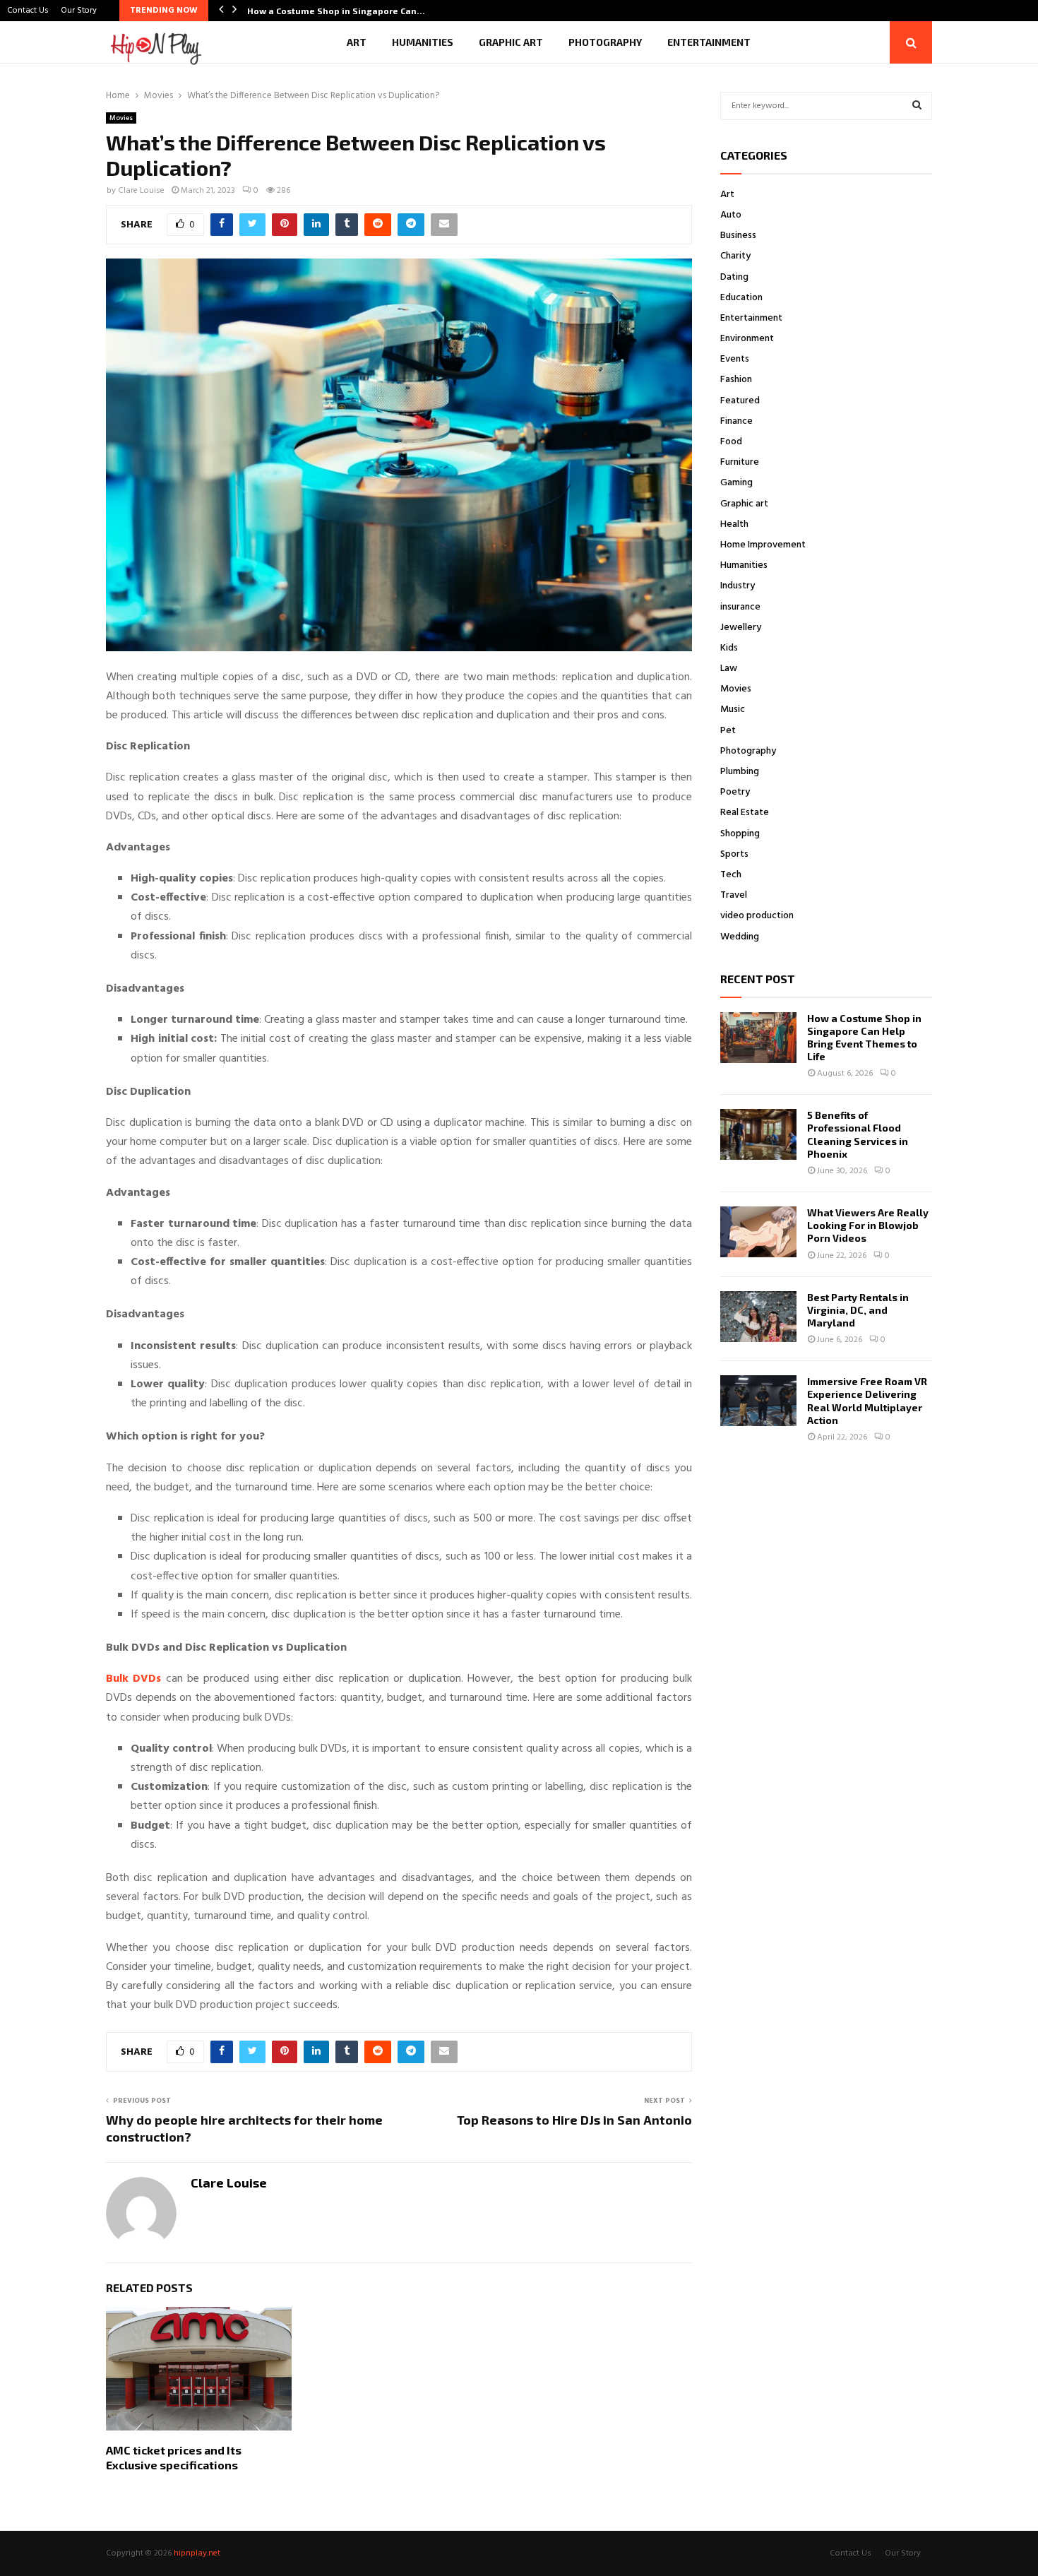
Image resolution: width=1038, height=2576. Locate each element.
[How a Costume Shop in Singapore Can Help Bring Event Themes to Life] (758, 1038)
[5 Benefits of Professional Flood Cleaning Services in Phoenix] (758, 1134)
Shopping (740, 834)
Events (735, 359)
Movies (121, 118)
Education (741, 298)
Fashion (736, 380)
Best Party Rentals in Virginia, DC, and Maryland (858, 1310)
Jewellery (741, 628)
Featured (740, 401)
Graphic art (511, 42)
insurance (740, 607)
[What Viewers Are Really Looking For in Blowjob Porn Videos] (758, 1232)
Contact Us (28, 11)
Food (731, 442)
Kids (729, 648)
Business (738, 236)
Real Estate (745, 813)
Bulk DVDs (133, 1679)
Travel (734, 895)
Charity (735, 256)
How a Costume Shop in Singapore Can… (336, 11)
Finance (736, 421)
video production (757, 916)
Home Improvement (763, 545)
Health (734, 524)
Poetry (735, 792)
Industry (738, 586)
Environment (747, 339)
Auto (731, 215)
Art (357, 42)
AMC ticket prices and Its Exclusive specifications (174, 2457)
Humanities (423, 42)
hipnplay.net (197, 2553)
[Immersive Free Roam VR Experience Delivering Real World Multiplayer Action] (758, 1401)
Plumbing (740, 772)
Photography (605, 42)
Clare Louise (141, 191)
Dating (734, 277)
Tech (731, 875)
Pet (728, 731)
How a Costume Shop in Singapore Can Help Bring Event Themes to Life (864, 1038)
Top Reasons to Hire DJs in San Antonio (574, 2120)
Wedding (740, 937)
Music (733, 710)
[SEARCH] (917, 106)
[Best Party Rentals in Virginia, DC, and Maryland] (758, 1317)
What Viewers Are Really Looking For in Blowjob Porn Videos (868, 1225)
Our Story (79, 11)
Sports (734, 854)
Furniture (740, 462)
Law (729, 669)
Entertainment (709, 42)
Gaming (736, 483)
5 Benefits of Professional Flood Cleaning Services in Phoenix (858, 1134)
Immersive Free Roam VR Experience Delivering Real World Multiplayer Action (867, 1401)
